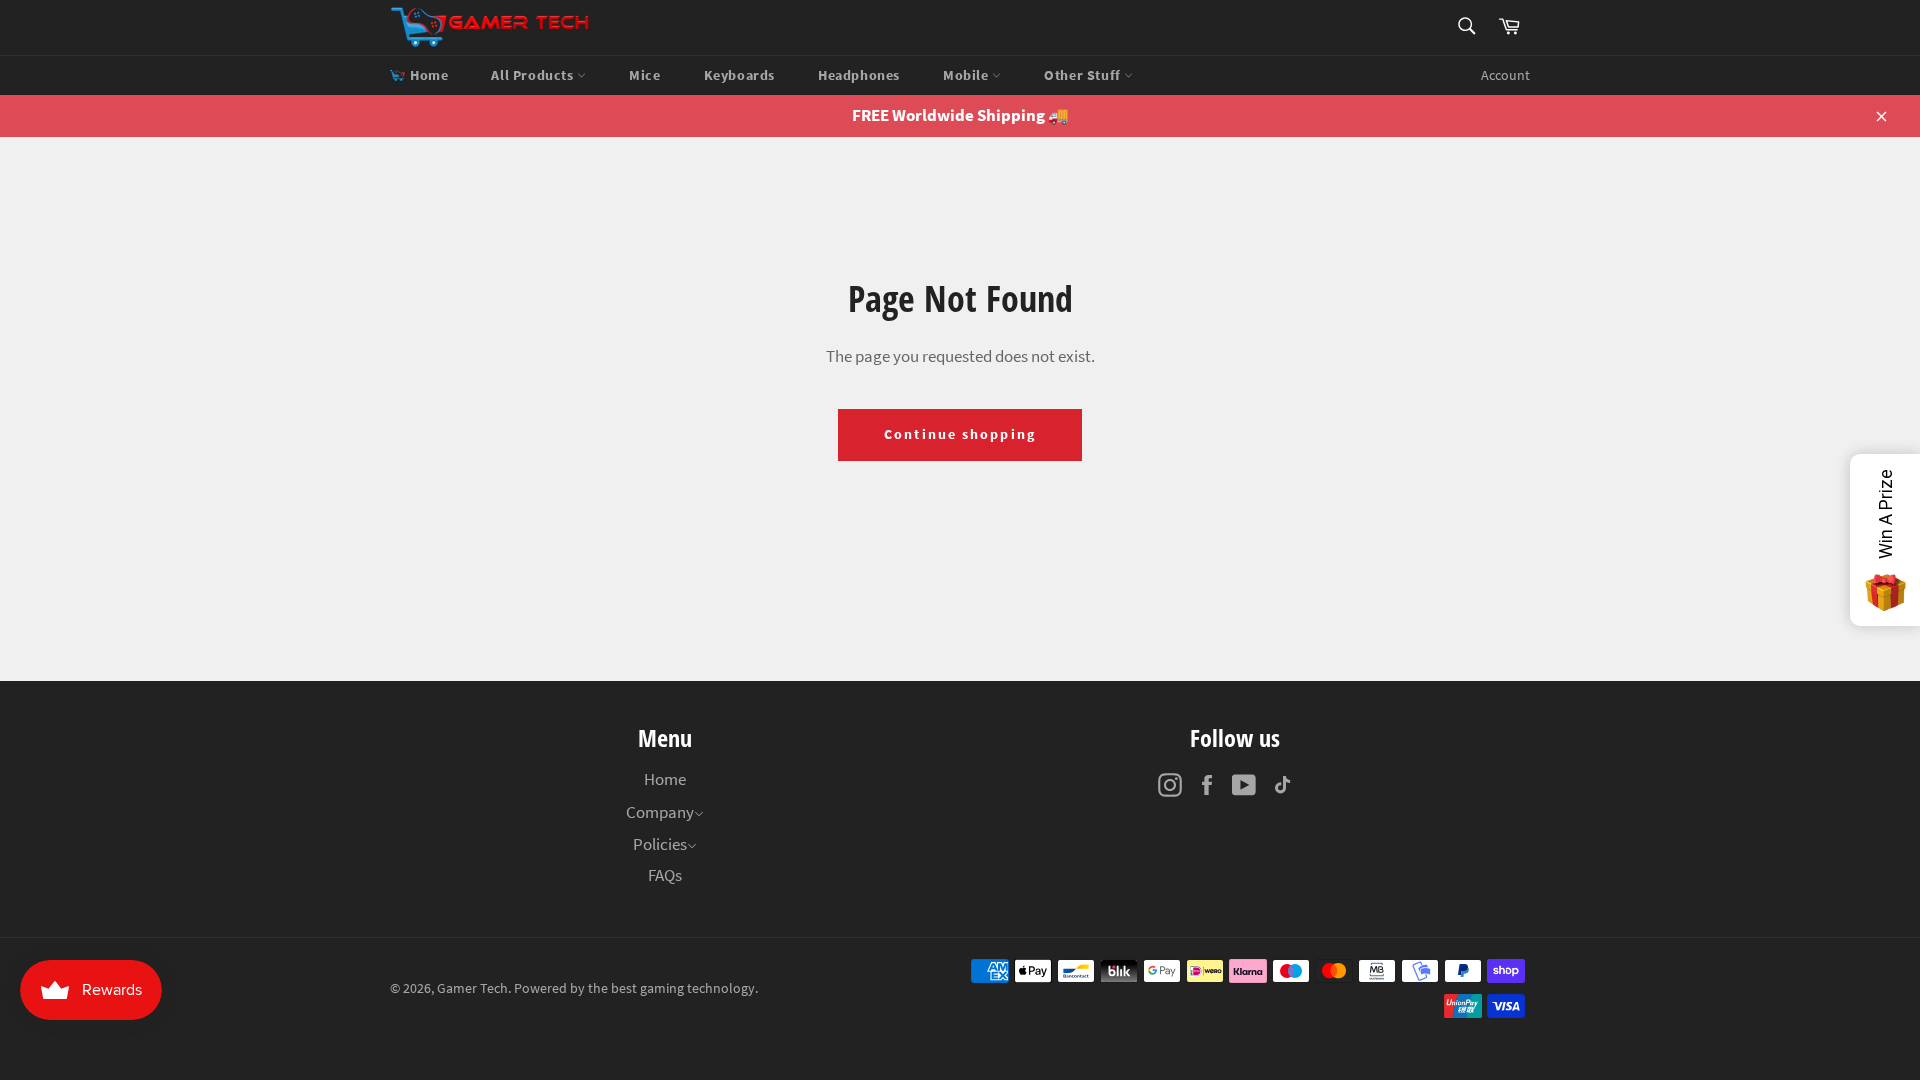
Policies (660, 844)
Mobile (967, 75)
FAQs (665, 875)
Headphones (859, 75)
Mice (644, 75)
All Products (534, 75)
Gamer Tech (472, 988)
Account (1505, 75)
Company (660, 812)
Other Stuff (1084, 75)
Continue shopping (960, 434)
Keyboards (739, 75)
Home (429, 75)
